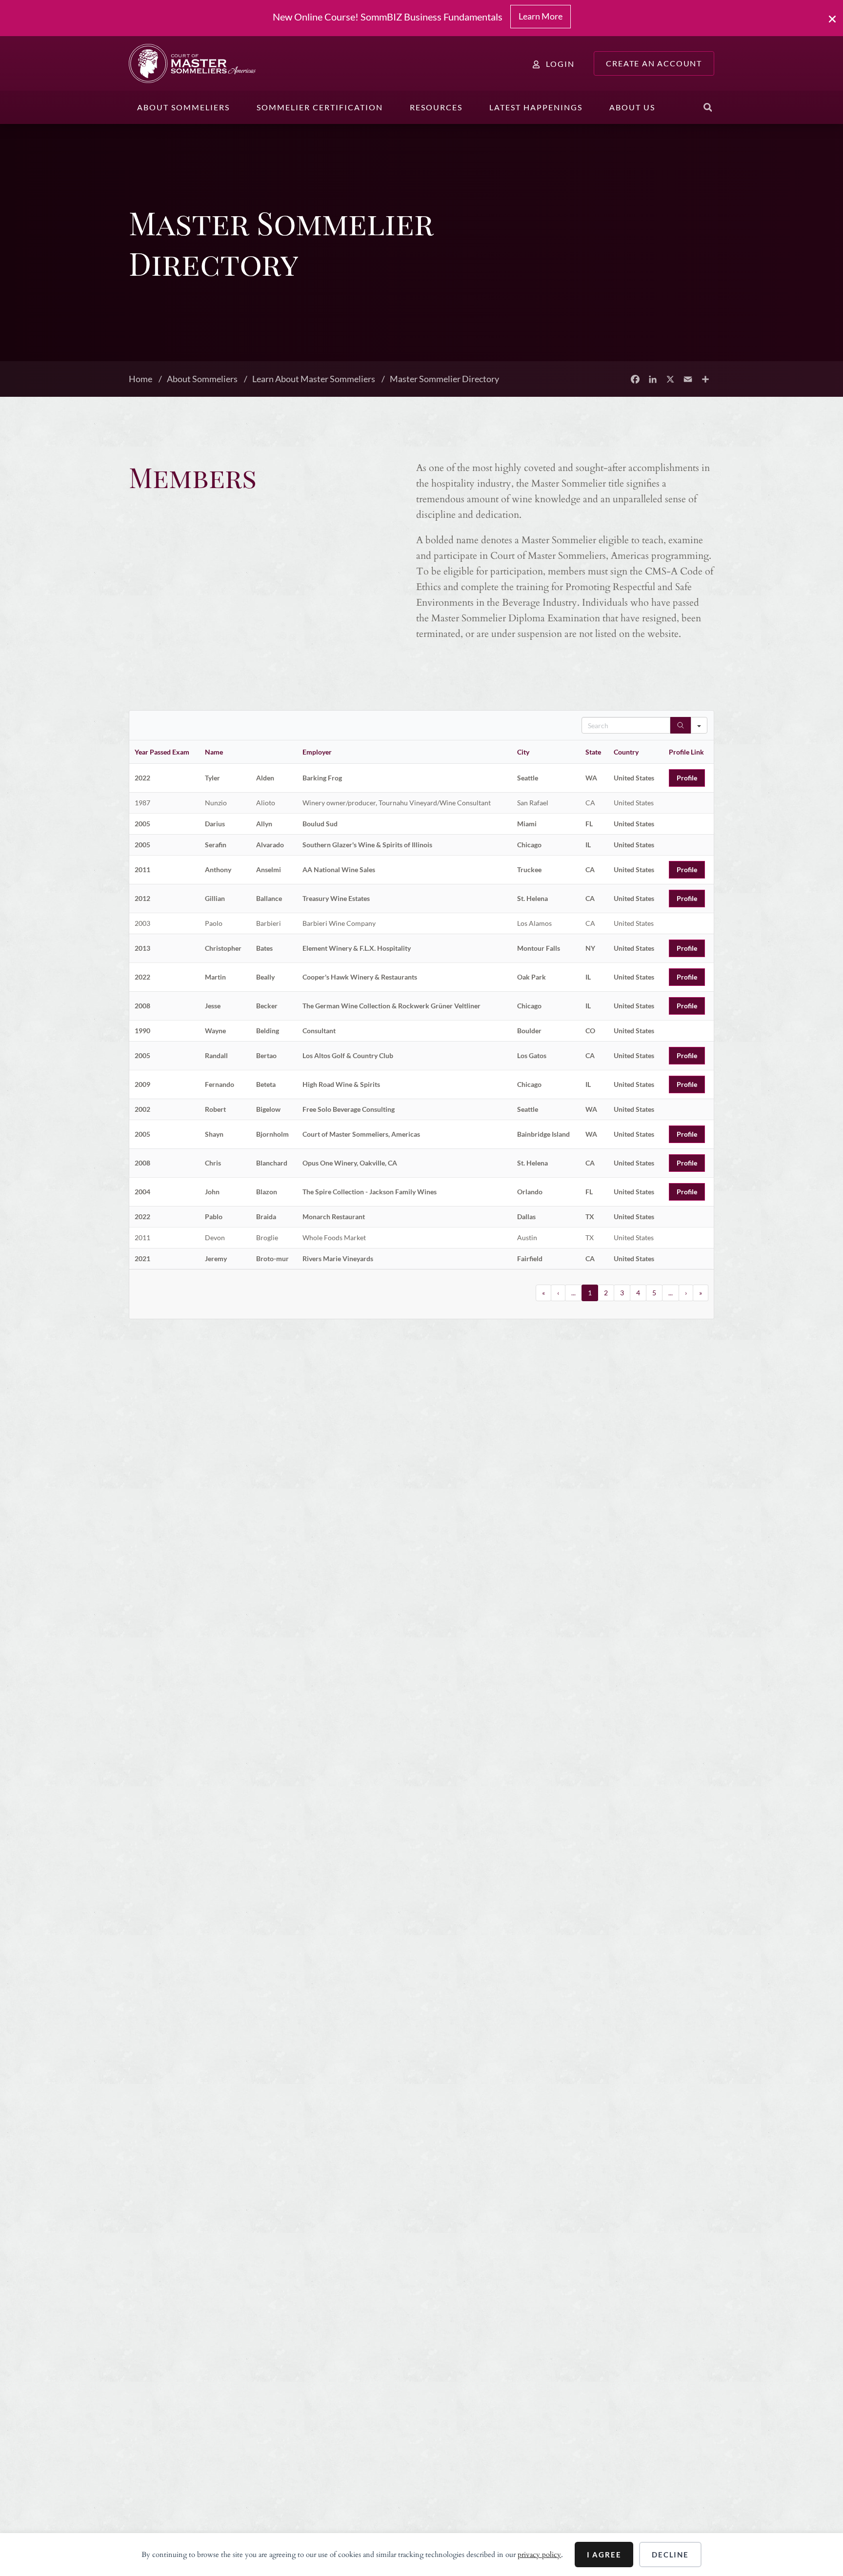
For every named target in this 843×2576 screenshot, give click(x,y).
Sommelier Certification (320, 107)
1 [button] (590, 1293)
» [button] (701, 1293)
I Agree (604, 2555)
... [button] (573, 1293)
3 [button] (622, 1293)
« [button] (543, 1293)
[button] (708, 107)
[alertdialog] (421, 18)
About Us (632, 107)
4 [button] (638, 1293)
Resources (436, 107)
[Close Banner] (833, 19)
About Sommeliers (183, 107)
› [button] (686, 1293)
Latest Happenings (536, 107)
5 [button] (654, 1293)
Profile (687, 778)
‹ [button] (558, 1293)
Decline (670, 2555)
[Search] (681, 725)
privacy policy (539, 2555)
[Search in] (699, 725)
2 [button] (606, 1293)
